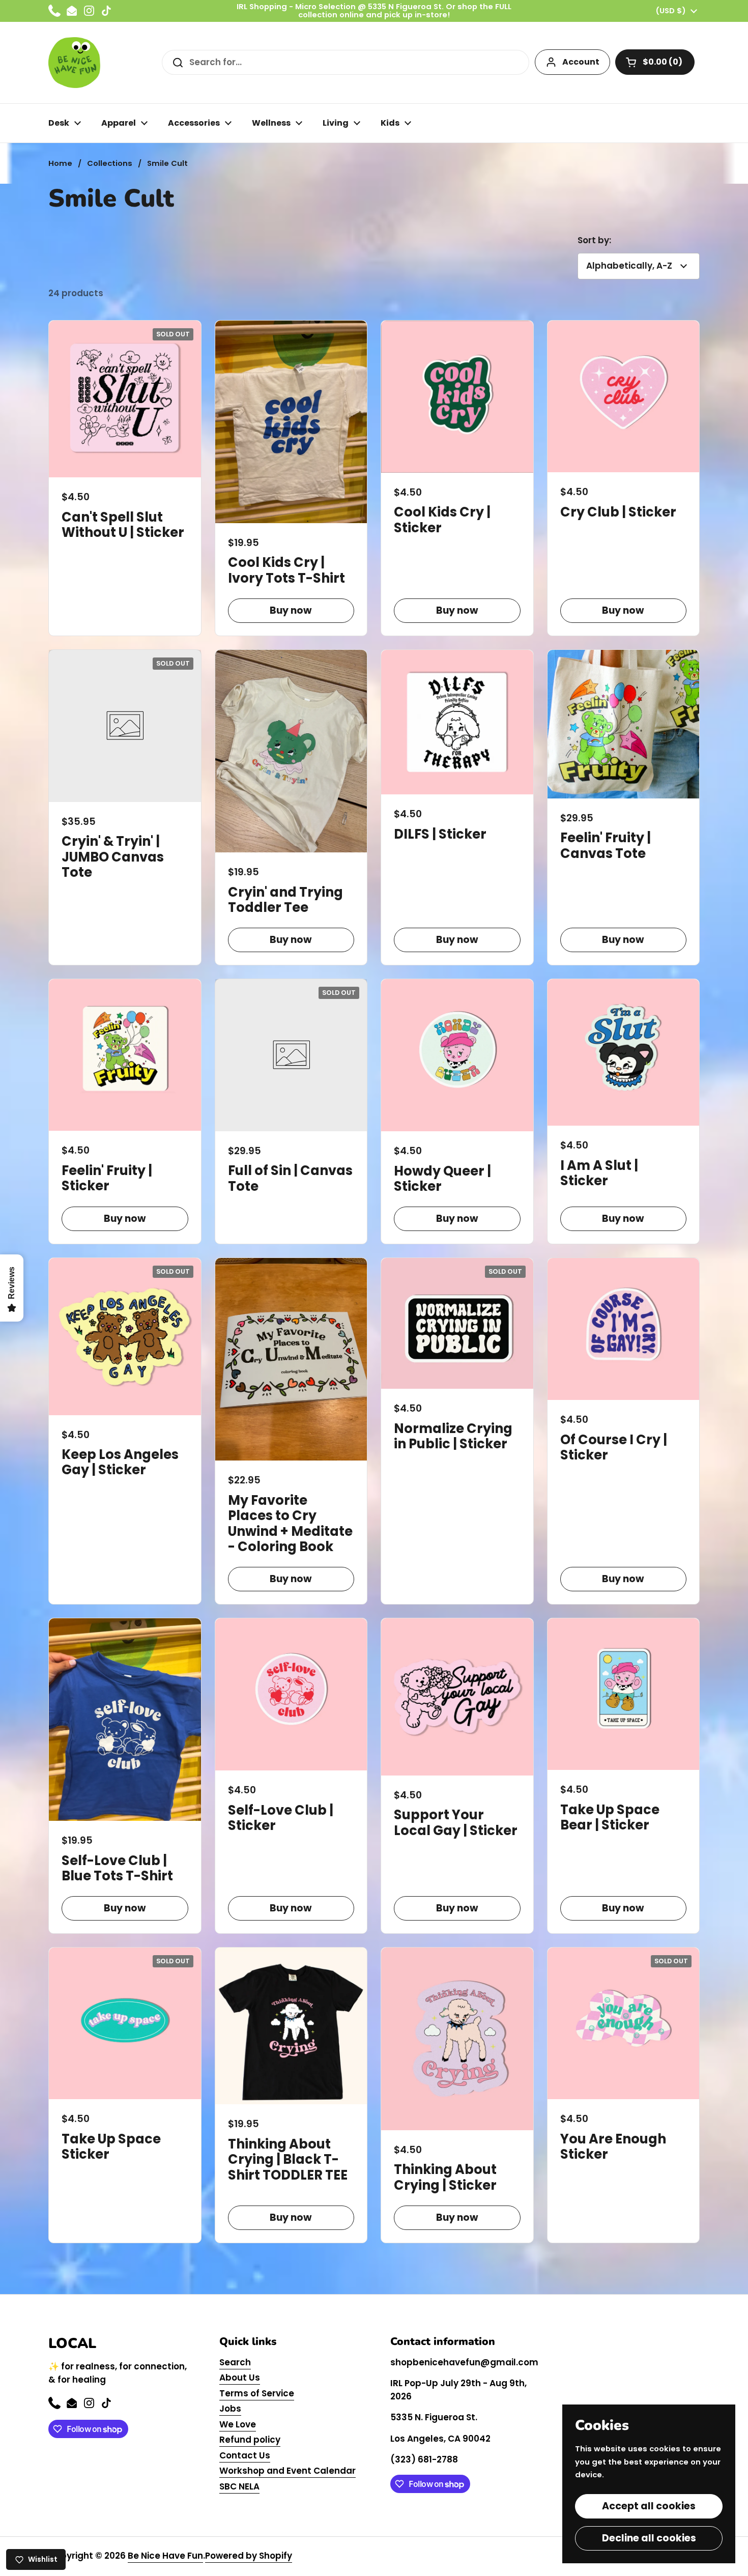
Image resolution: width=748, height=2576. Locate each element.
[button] (655, 62)
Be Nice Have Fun (165, 2556)
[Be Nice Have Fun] (74, 63)
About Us (240, 2378)
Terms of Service (257, 2393)
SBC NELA (239, 2486)
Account (581, 62)
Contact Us (245, 2455)
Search (235, 2362)
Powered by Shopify (249, 2556)
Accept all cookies (649, 2506)
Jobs (230, 2409)
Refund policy (250, 2440)
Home (60, 163)
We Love (238, 2424)
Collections (110, 163)
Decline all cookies (649, 2538)
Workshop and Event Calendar (287, 2471)
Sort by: (594, 240)
